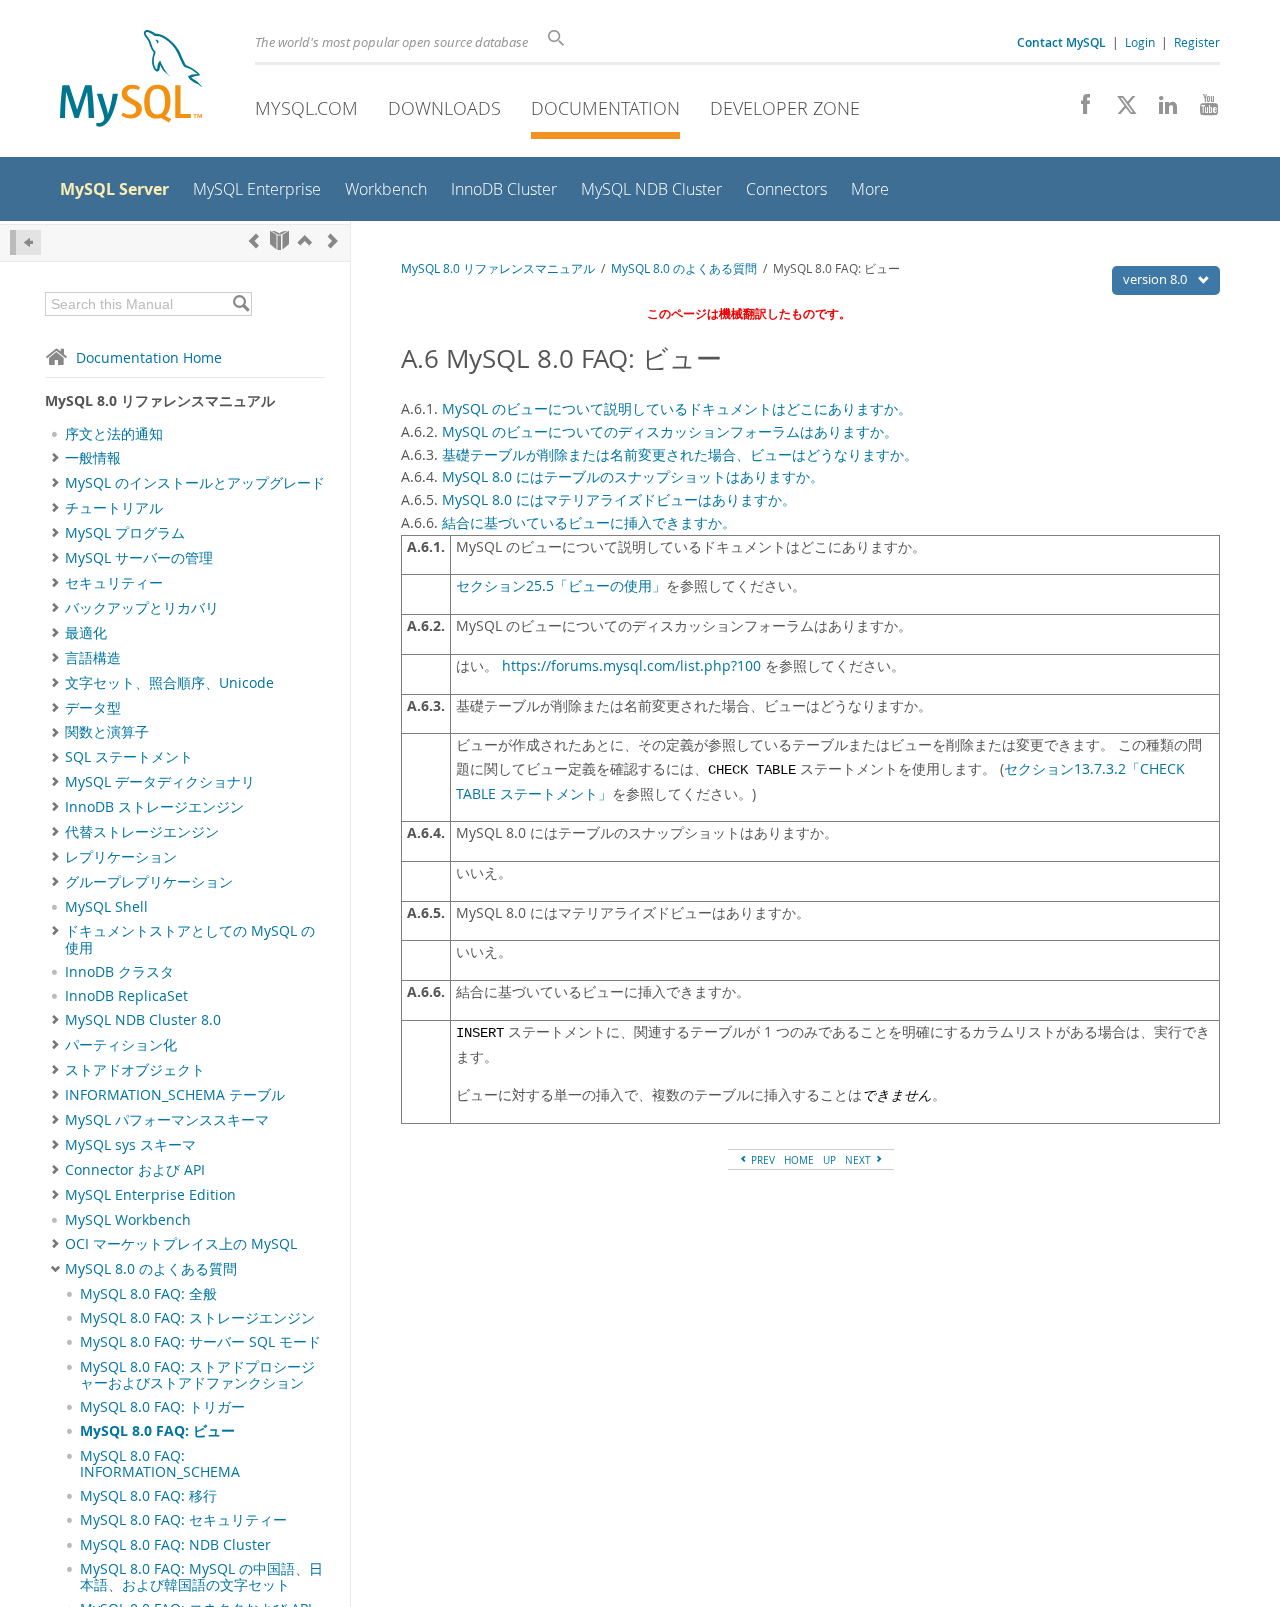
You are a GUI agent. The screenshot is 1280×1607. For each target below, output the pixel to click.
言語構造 (93, 658)
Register (1197, 42)
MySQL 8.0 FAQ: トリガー (162, 1407)
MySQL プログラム (125, 533)
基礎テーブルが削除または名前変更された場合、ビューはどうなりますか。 (680, 454)
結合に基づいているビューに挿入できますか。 (589, 522)
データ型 (93, 708)
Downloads (444, 108)
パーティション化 (121, 1045)
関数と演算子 (107, 732)
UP (829, 1160)
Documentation (605, 108)
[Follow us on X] (1119, 110)
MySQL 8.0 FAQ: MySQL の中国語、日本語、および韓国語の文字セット (201, 1577)
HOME (799, 1160)
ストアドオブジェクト (135, 1070)
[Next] (333, 240)
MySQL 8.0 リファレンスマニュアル (498, 268)
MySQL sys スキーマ (130, 1145)
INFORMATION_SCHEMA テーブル (175, 1095)
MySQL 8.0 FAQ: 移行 (148, 1496)
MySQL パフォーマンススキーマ (167, 1120)
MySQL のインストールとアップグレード (195, 483)
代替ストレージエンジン (142, 832)
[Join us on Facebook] (1078, 110)
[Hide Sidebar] (25, 242)
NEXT (859, 1160)
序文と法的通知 (114, 434)
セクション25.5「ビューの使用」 (561, 586)
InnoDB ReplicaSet (126, 996)
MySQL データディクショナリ (160, 782)
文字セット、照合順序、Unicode (169, 683)
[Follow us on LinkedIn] (1160, 110)
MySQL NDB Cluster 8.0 (143, 1020)
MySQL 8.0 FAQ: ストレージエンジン (197, 1318)
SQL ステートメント (129, 757)
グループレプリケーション (149, 882)
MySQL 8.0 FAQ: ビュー (157, 1431)
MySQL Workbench (128, 1220)
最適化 (86, 633)
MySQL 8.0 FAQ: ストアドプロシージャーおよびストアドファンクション (197, 1375)
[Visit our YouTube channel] (1201, 110)
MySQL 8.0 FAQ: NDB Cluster (175, 1545)
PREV (761, 1160)
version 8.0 (1156, 279)
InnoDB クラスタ (119, 972)
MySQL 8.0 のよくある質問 (151, 1269)
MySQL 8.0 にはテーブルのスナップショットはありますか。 (633, 476)
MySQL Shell (106, 907)
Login (1140, 42)
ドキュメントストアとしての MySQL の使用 (190, 939)
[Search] (240, 304)
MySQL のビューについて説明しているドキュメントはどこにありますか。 (677, 408)
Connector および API (135, 1170)
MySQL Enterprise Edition (150, 1195)
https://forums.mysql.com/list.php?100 (631, 666)
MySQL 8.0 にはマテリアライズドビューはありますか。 (619, 499)
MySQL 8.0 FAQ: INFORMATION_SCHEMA (160, 1464)
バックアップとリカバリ (142, 608)
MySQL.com (306, 108)
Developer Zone (785, 108)
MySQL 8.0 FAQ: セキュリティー (183, 1520)
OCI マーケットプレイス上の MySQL (181, 1244)
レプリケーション (121, 857)
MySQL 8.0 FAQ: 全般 (148, 1294)
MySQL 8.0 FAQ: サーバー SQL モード (200, 1342)
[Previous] (254, 240)
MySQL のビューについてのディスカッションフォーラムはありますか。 (670, 431)
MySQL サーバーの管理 (139, 558)
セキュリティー (114, 583)
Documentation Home (149, 357)
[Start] (279, 240)
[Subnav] (55, 458)
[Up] (305, 240)
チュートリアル (114, 508)
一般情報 (93, 458)
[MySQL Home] (131, 80)
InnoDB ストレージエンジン (154, 807)
